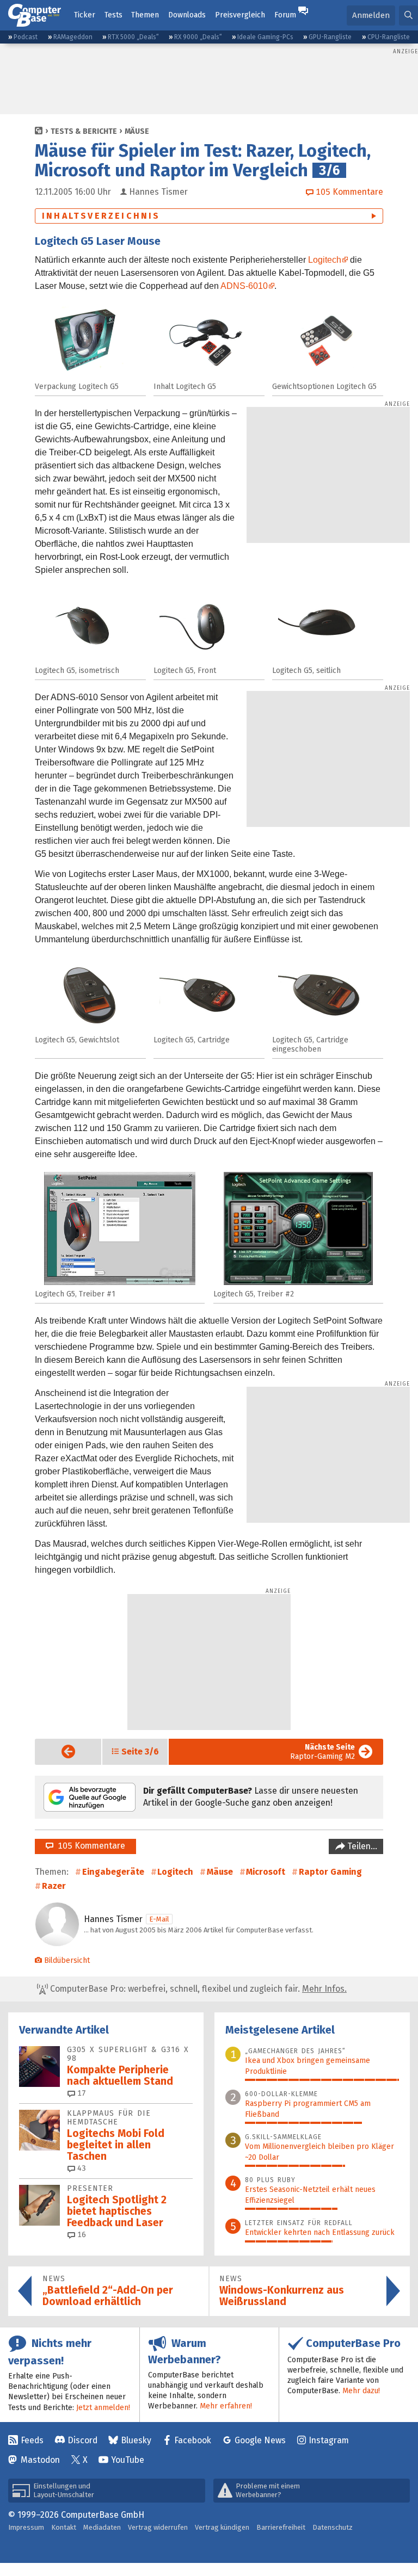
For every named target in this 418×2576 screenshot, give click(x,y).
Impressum (26, 2527)
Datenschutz (333, 2527)
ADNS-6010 (244, 286)
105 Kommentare (89, 1846)
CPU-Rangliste (389, 37)
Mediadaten (102, 2527)
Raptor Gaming (330, 1872)
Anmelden (371, 15)
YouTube (128, 2460)
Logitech (325, 260)
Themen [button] (145, 15)
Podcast (26, 37)
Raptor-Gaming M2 (322, 1752)
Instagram (329, 2440)
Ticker (85, 15)
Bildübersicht (67, 1960)
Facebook (193, 2440)
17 (81, 2093)
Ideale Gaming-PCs (265, 37)
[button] (408, 16)
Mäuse (137, 131)
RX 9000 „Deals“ (198, 37)
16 (81, 2235)
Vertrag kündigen (222, 2527)
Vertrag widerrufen (158, 2527)
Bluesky (136, 2440)
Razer (54, 1886)
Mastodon (40, 2460)
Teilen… (361, 1846)
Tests (113, 15)
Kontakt (64, 2527)
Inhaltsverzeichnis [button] (101, 216)
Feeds (32, 2440)
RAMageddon (73, 37)
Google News (260, 2440)
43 (81, 2168)
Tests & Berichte (84, 131)
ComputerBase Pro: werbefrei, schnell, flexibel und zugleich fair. (197, 1989)
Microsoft (266, 1872)
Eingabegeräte (113, 1872)
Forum (285, 15)
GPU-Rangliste (330, 37)
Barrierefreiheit (281, 2527)
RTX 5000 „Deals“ (133, 37)
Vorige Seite (60, 1752)
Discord (82, 2440)
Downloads (187, 15)
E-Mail (159, 1919)
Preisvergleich (240, 15)
